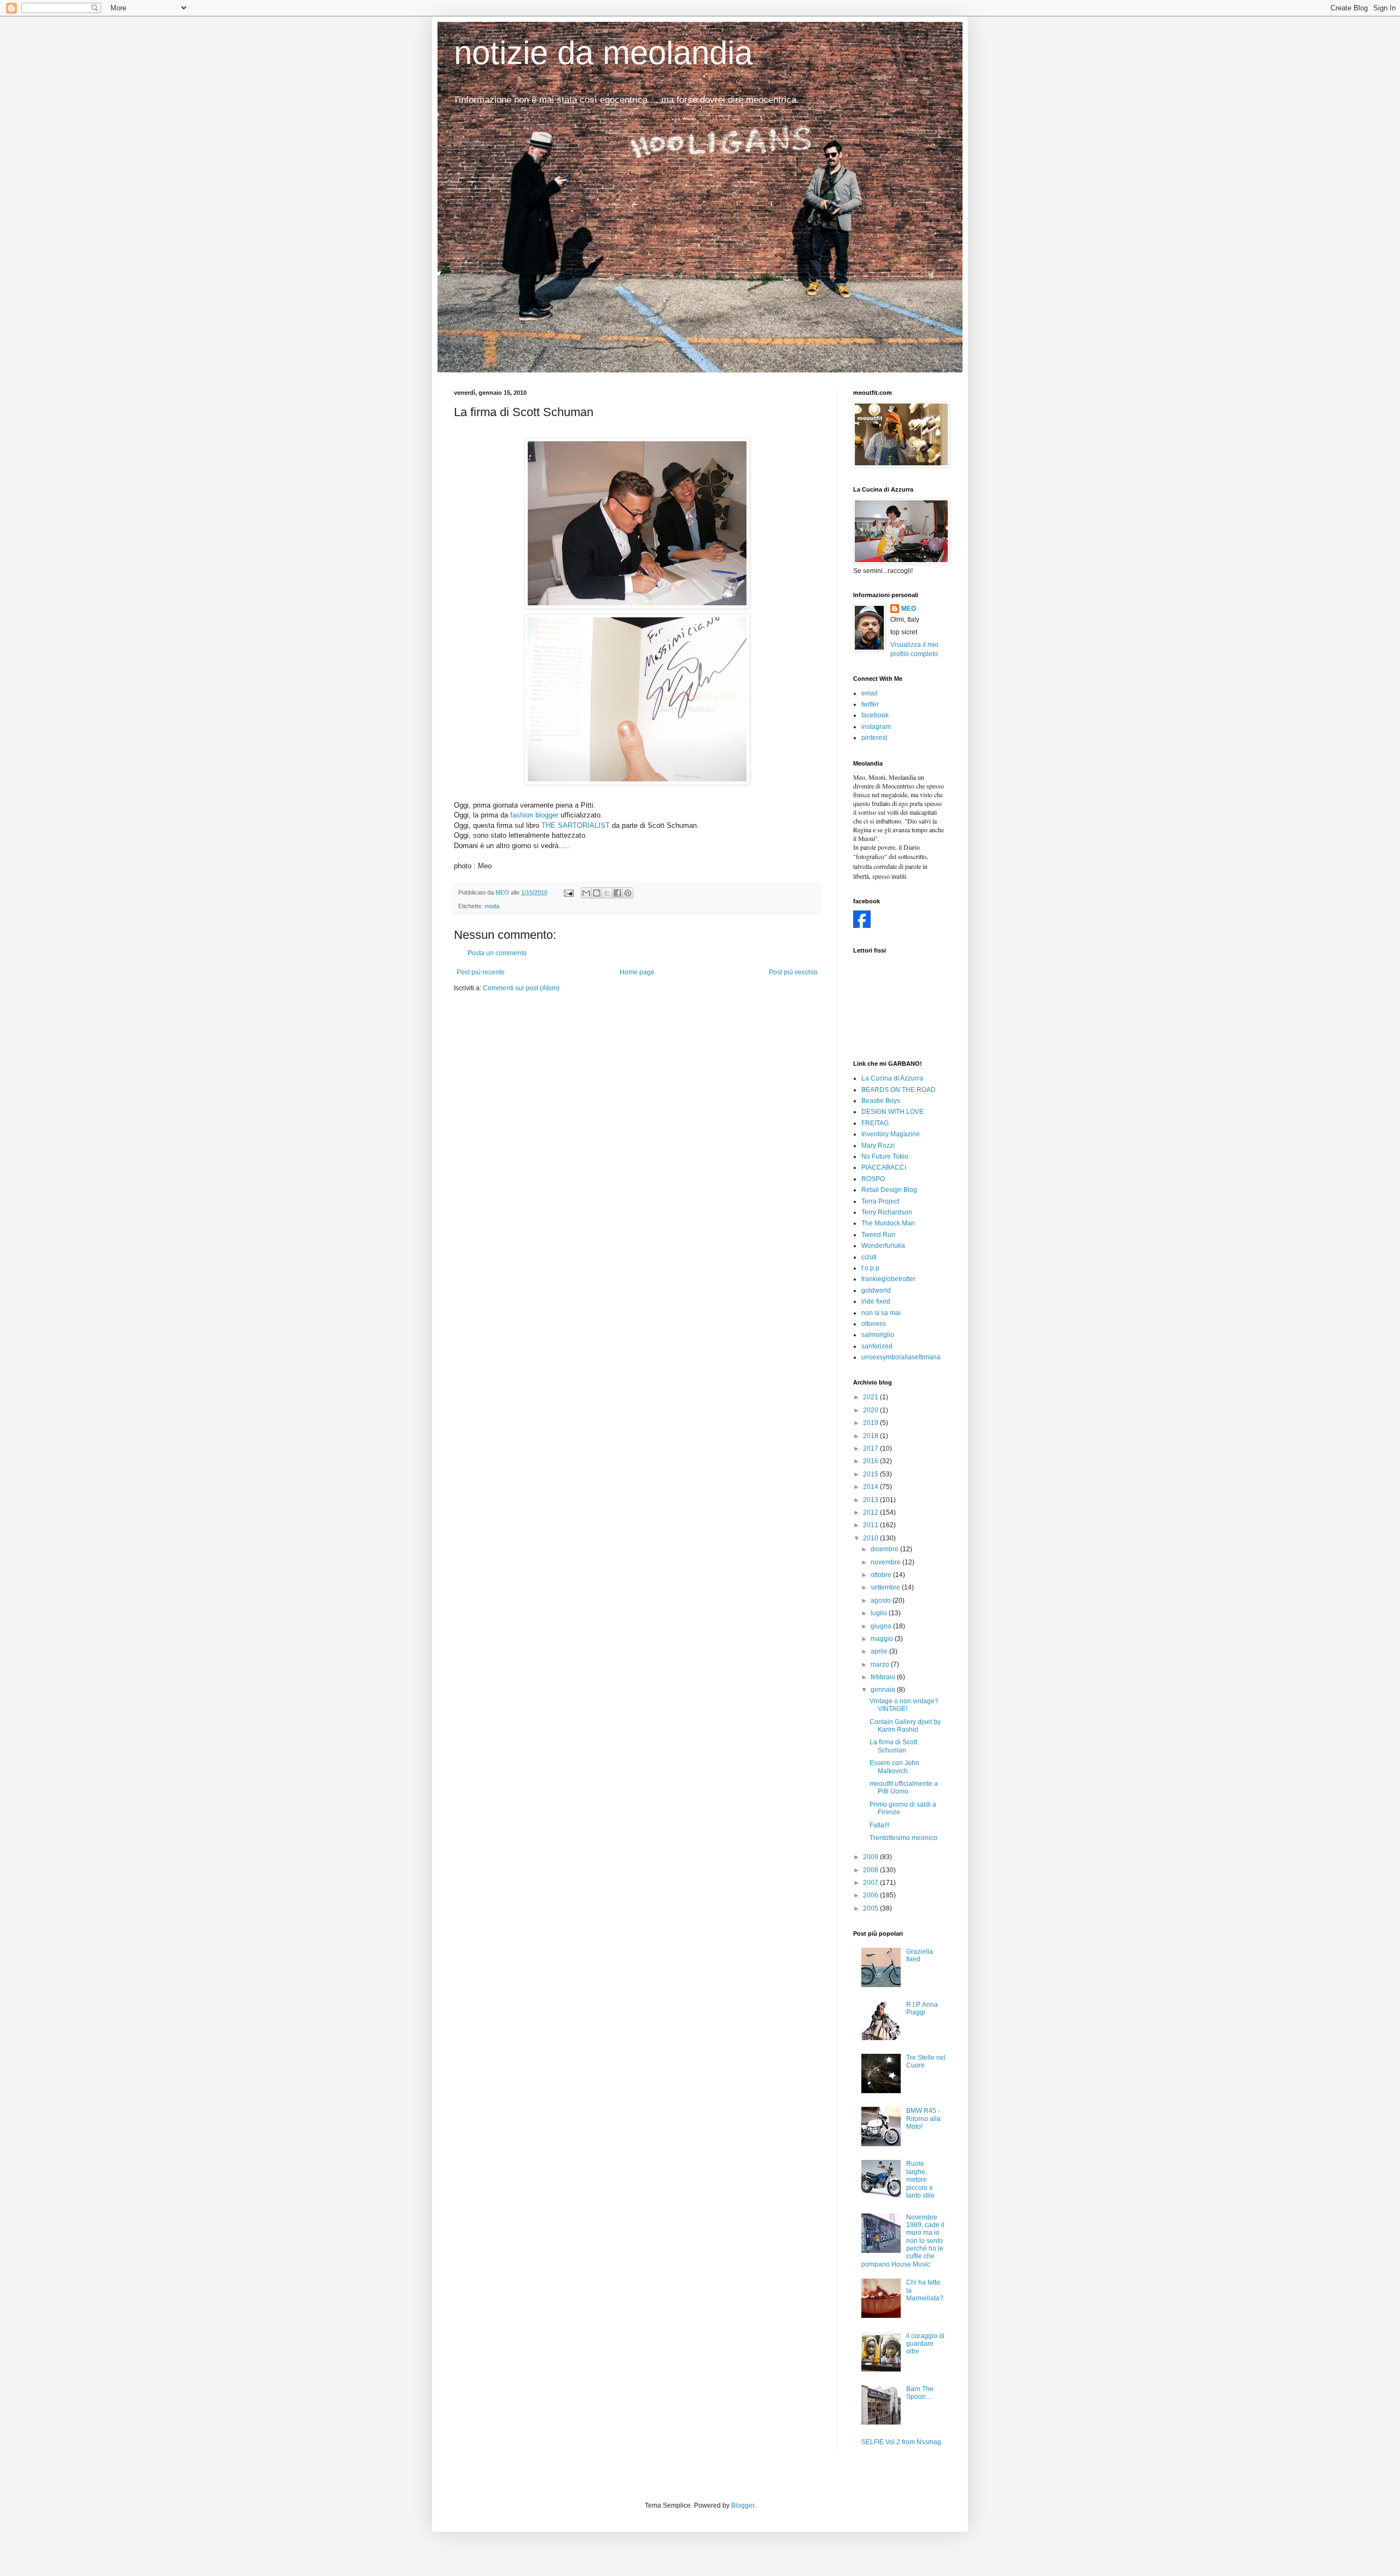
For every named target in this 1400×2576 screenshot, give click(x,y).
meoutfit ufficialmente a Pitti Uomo (904, 1788)
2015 (871, 1474)
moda (492, 906)
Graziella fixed (920, 1955)
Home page (637, 972)
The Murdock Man (888, 1223)
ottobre (882, 1575)
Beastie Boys (881, 1101)
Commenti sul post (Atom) (521, 988)
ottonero (874, 1324)
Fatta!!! (879, 1825)
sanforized (877, 1346)
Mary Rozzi (878, 1146)
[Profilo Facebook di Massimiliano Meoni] (862, 926)
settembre (886, 1587)
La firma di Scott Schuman (893, 1746)
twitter (870, 704)
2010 (871, 1538)
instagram (876, 727)
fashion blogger (534, 815)
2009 (871, 1857)
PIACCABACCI (884, 1167)
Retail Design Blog (889, 1190)
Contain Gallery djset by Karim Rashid (905, 1726)
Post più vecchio (793, 972)
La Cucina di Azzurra (892, 1078)
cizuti (869, 1257)
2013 (871, 1500)
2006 (871, 1895)
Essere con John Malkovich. (894, 1767)
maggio (883, 1639)
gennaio (884, 1690)
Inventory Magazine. (891, 1134)
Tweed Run (878, 1235)
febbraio (884, 1677)
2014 (871, 1487)
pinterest (874, 738)
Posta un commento (497, 953)
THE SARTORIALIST (576, 825)
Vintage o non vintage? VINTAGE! (904, 1705)
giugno (882, 1626)
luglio (880, 1613)
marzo (881, 1664)
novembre (886, 1562)
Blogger (743, 2505)
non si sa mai (881, 1313)
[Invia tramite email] (586, 893)
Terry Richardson (887, 1212)
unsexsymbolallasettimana (901, 1357)
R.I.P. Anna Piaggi (922, 2008)
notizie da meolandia (603, 53)
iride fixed (876, 1301)
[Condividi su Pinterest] (628, 893)
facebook (875, 715)
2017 (871, 1448)
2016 (871, 1461)
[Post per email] (568, 892)
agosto (882, 1600)
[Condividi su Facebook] (617, 893)
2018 (871, 1436)
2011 (871, 1525)
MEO (909, 609)
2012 (871, 1512)
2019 (871, 1423)
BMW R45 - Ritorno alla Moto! (923, 2119)
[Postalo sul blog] (597, 893)
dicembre (885, 1549)
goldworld (876, 1290)
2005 (871, 1908)
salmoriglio (878, 1335)
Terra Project (880, 1201)
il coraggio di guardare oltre (925, 2344)
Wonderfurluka (883, 1246)
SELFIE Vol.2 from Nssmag (901, 2442)
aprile (880, 1651)
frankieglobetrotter (888, 1279)
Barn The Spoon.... (920, 2393)
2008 (871, 1870)
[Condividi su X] (607, 893)
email (870, 693)
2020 (871, 1410)
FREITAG (875, 1123)
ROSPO (873, 1179)
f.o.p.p (870, 1268)
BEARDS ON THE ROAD (899, 1090)
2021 (871, 1397)
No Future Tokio (885, 1156)
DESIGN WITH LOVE (892, 1112)
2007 (871, 1883)
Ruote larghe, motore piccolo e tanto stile (920, 2180)
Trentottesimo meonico (903, 1838)
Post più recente (481, 972)
